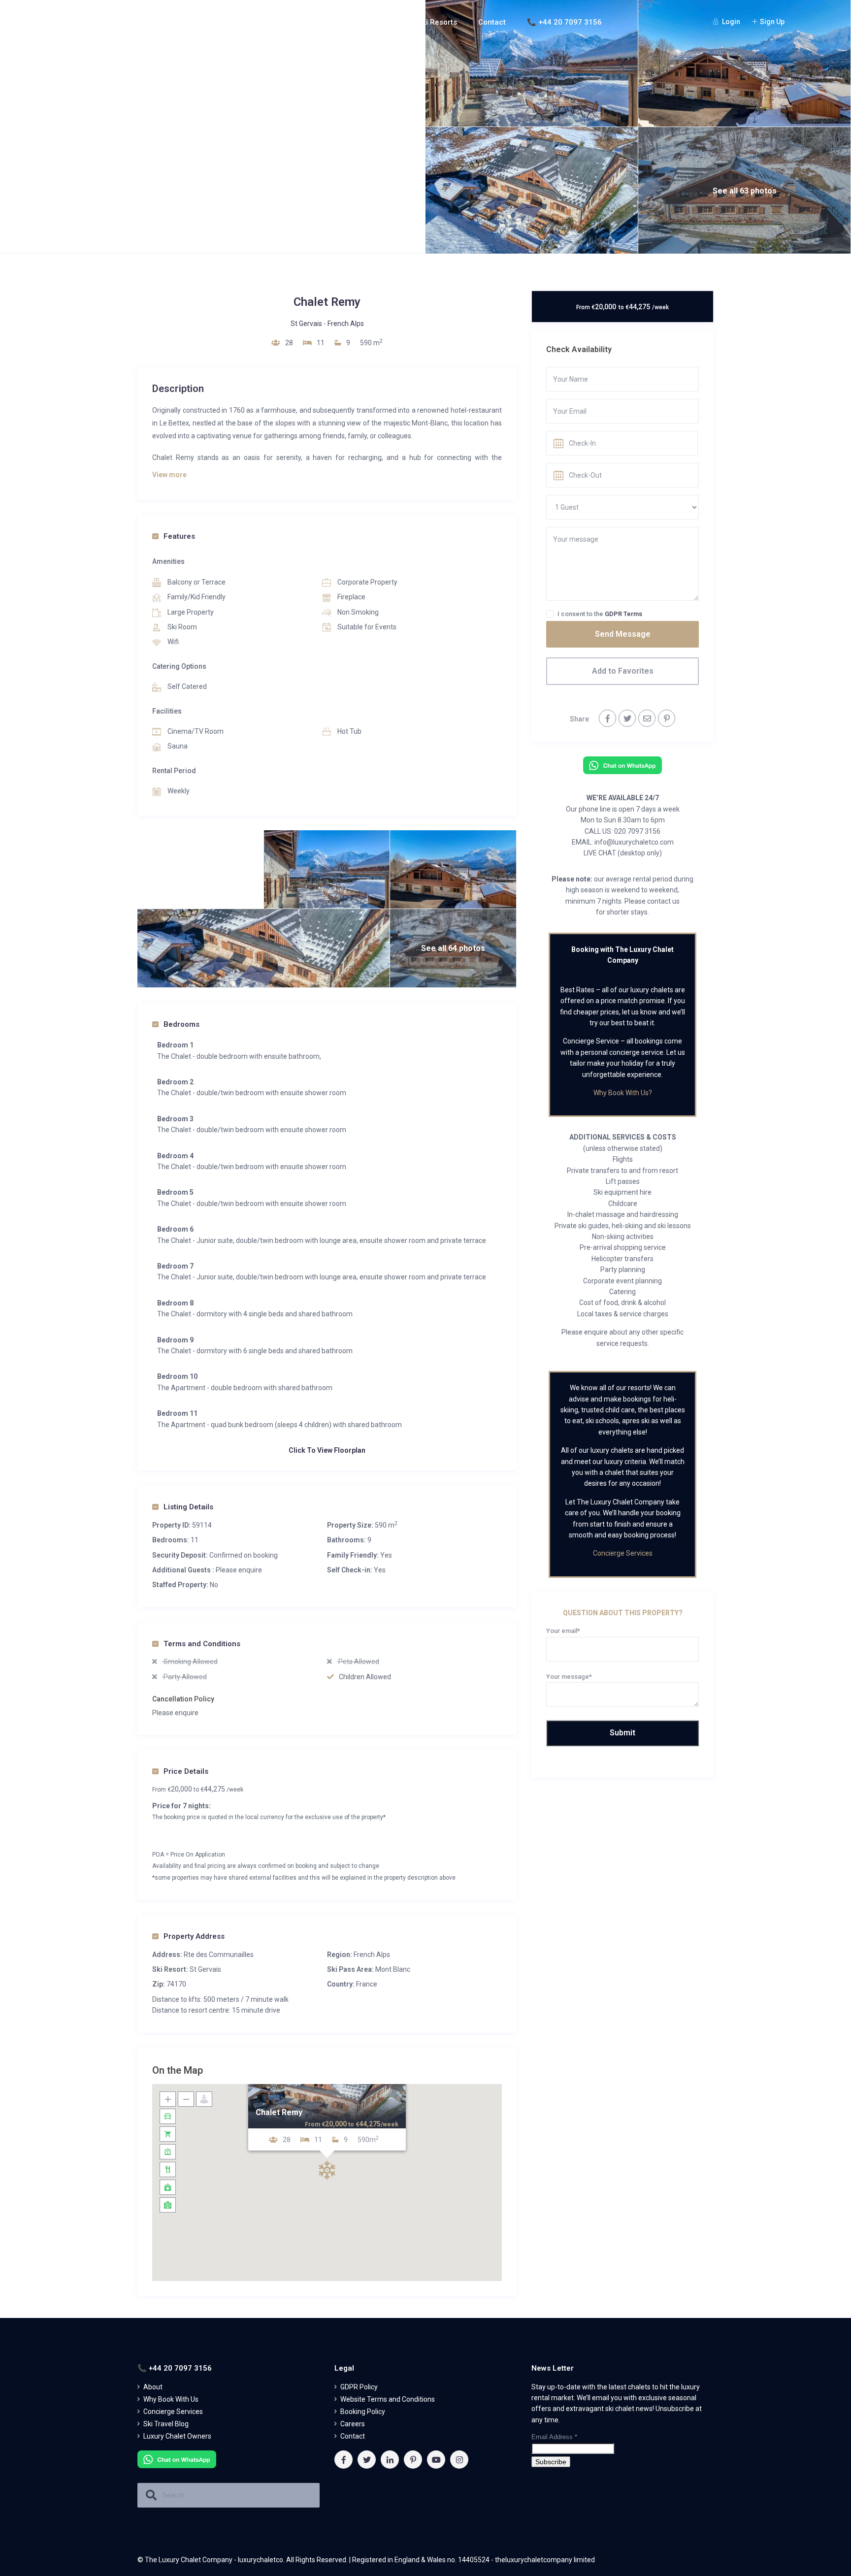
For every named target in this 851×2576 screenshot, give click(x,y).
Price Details (186, 1771)
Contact (492, 22)
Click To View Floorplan (327, 1450)
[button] (327, 2170)
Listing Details (188, 1507)
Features (179, 536)
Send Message (623, 634)
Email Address (554, 2437)
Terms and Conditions (202, 1644)
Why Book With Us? (623, 1093)
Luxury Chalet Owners (177, 2436)
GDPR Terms (623, 614)
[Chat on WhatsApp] (622, 765)
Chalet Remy (279, 2112)
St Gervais (306, 324)
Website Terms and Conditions (388, 2399)
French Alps (346, 324)
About (295, 22)
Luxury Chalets (362, 22)
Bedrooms (181, 1024)
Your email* (563, 1631)
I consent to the (600, 614)
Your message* (569, 1677)
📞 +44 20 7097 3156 (564, 22)
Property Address (194, 1936)
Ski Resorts (437, 22)
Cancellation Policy (183, 1699)
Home (254, 22)
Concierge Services (623, 1553)
